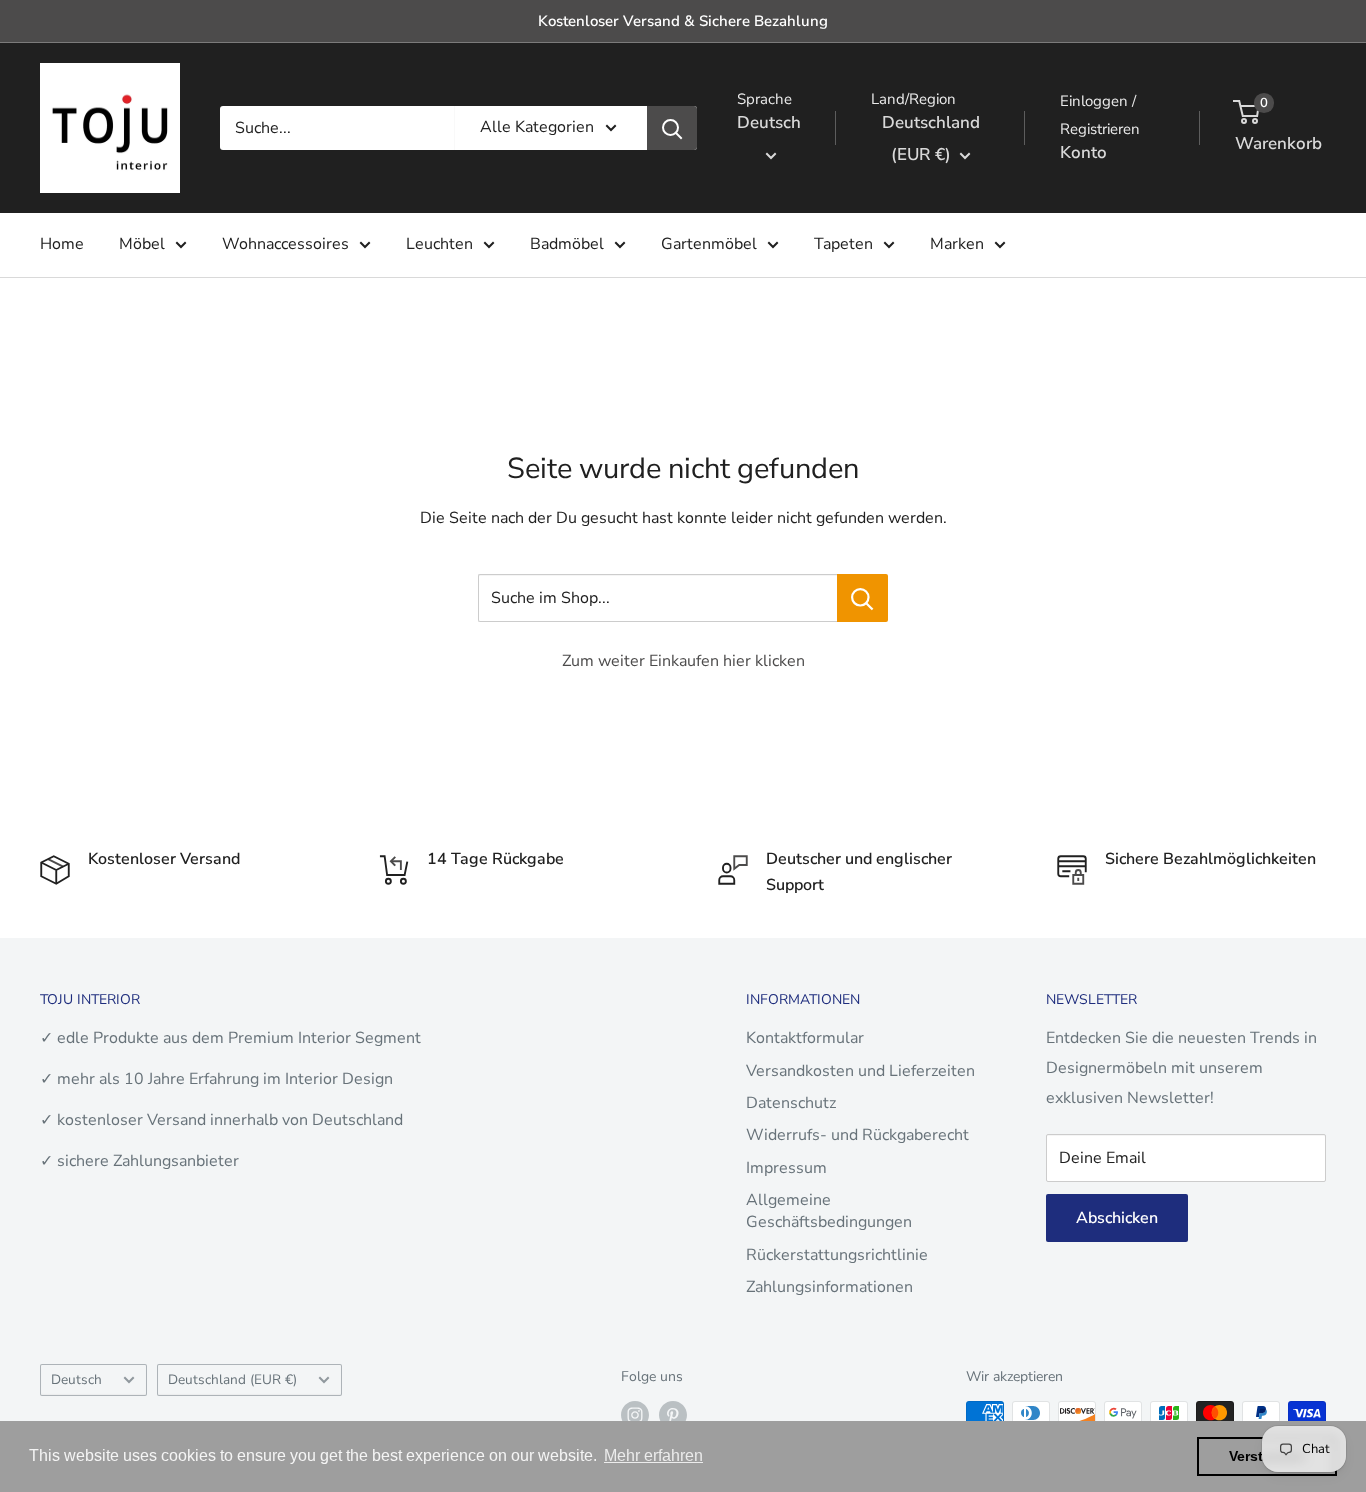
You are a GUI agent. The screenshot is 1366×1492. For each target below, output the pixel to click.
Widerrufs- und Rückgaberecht (857, 1135)
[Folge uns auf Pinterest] (673, 1415)
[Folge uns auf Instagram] (635, 1415)
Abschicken (1117, 1218)
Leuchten (439, 244)
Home (62, 244)
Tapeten (843, 244)
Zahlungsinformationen (829, 1287)
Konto (1083, 152)
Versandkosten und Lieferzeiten (860, 1071)
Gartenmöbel (709, 244)
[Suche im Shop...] (862, 598)
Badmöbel (567, 244)
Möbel (142, 244)
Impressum (786, 1168)
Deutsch (76, 1379)
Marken (957, 244)
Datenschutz (791, 1103)
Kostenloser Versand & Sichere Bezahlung (683, 21)
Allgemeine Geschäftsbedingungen (829, 1211)
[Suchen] (672, 128)
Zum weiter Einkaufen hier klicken (683, 661)
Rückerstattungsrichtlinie (837, 1255)
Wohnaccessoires (285, 244)
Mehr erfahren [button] (653, 1455)
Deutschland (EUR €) (232, 1379)
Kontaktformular (805, 1038)
